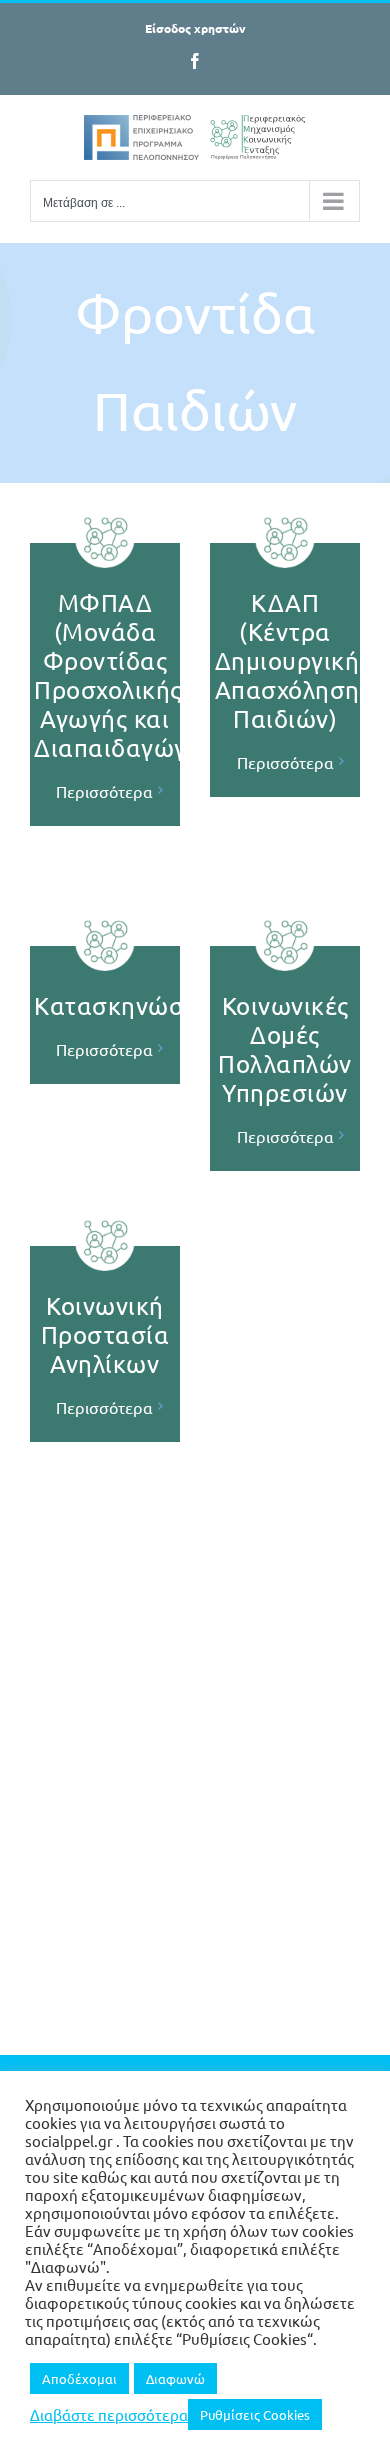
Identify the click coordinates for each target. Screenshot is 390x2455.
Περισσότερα (104, 791)
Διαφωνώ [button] (175, 2378)
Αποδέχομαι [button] (79, 2378)
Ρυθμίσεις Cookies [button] (255, 2414)
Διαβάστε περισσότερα (109, 2415)
